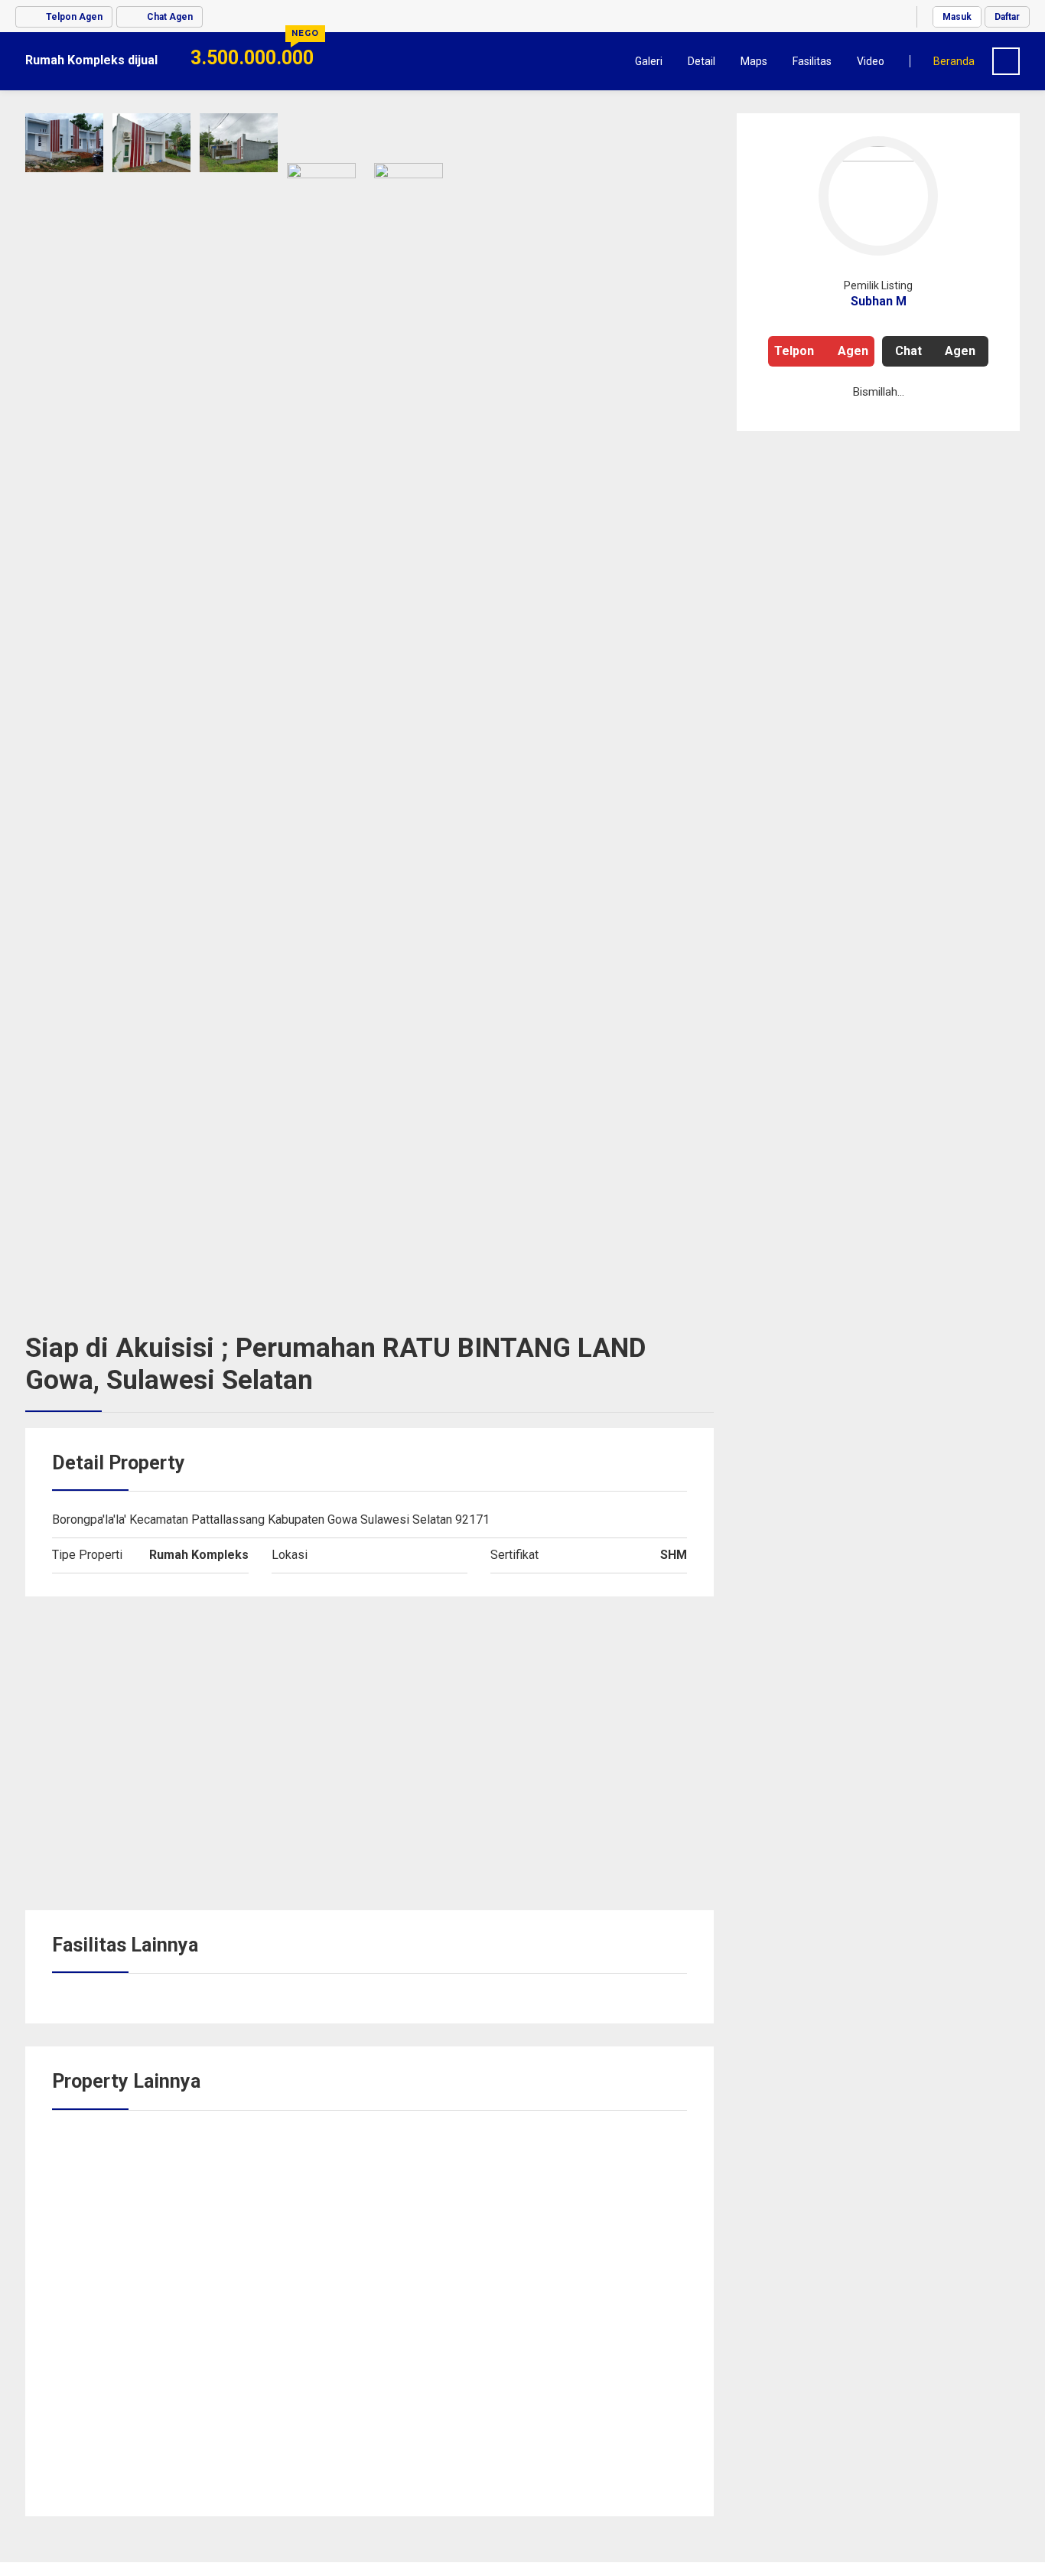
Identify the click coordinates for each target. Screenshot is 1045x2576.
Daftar (1007, 17)
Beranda (954, 61)
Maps (754, 61)
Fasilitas (812, 61)
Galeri (649, 61)
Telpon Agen (821, 351)
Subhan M (879, 301)
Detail (702, 61)
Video (871, 61)
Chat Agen (935, 351)
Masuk (957, 17)
